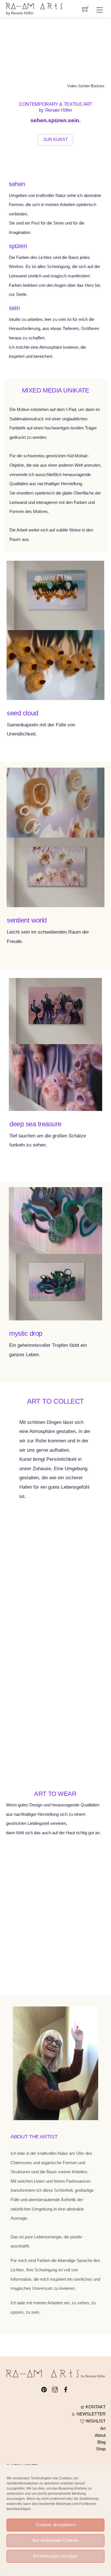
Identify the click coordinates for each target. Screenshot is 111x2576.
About (100, 2435)
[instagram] (55, 2389)
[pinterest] (44, 2389)
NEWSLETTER (91, 2414)
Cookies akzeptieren (55, 2525)
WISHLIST (95, 2421)
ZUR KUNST (55, 140)
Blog (101, 2442)
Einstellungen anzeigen (56, 2556)
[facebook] (66, 2389)
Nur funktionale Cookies (56, 2540)
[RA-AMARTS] (34, 9)
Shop (101, 2449)
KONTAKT (95, 2407)
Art (103, 2428)
